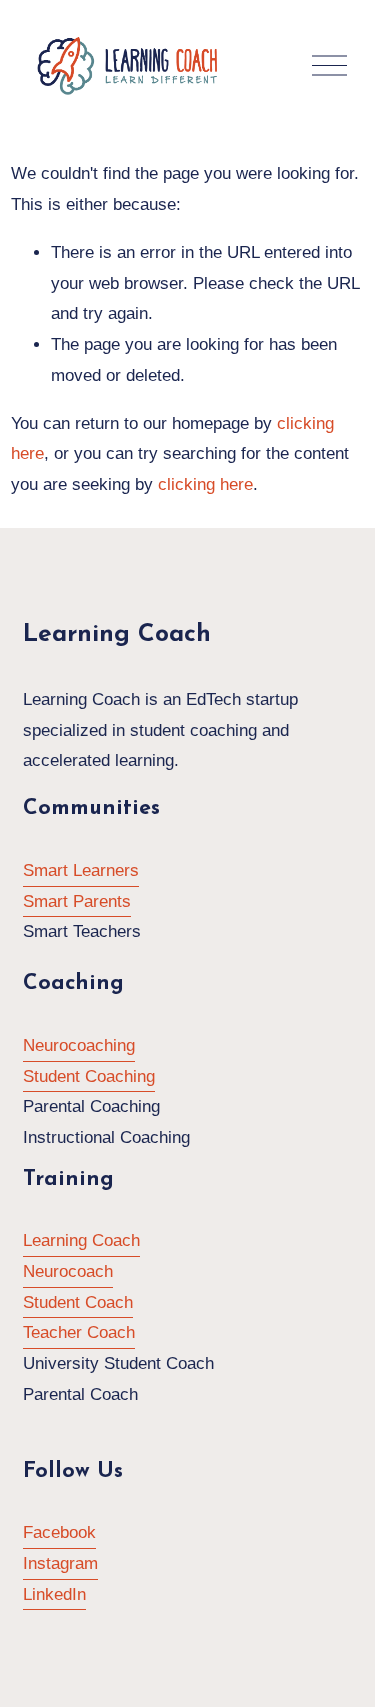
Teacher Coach (79, 1332)
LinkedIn (54, 1594)
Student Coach (78, 1302)
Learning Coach (81, 1240)
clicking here (205, 484)
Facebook (59, 1532)
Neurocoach (68, 1271)
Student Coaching (89, 1076)
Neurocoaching (79, 1045)
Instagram (60, 1563)
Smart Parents (77, 901)
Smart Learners (81, 870)
